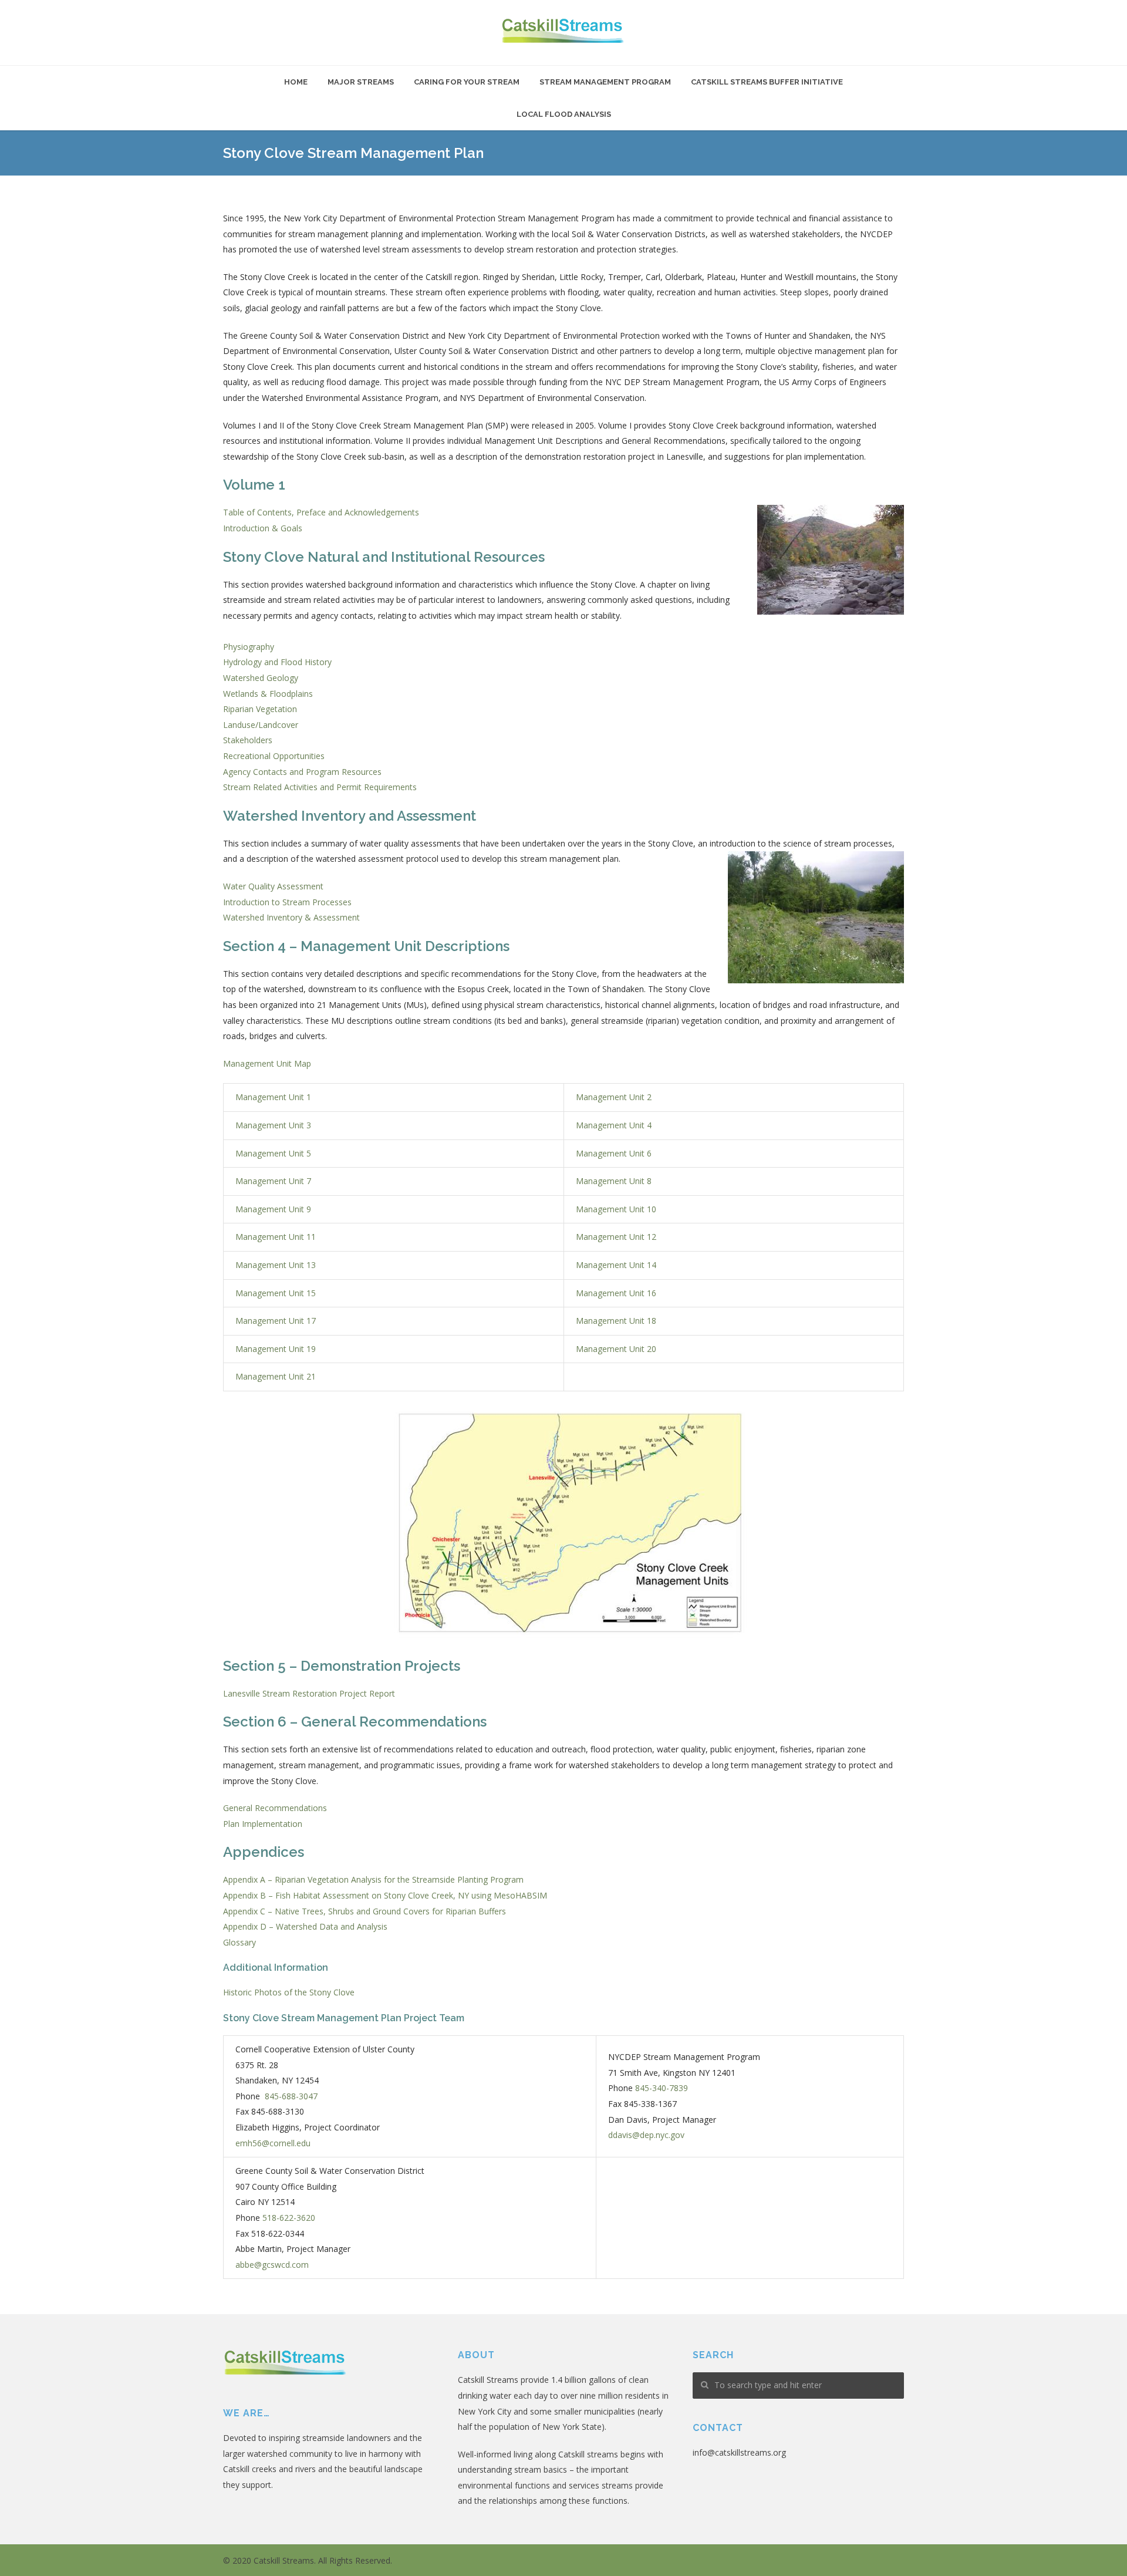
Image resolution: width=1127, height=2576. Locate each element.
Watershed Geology (261, 678)
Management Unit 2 (614, 1097)
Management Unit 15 (276, 1293)
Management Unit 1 (273, 1097)
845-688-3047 (291, 2096)
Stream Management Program (605, 82)
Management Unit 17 (276, 1321)
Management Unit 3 (273, 1125)
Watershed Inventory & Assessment (291, 917)
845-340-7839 (662, 2088)
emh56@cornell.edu (273, 2143)
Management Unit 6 (614, 1153)
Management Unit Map (267, 1063)
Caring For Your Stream (467, 82)
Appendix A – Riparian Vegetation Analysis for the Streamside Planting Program (373, 1879)
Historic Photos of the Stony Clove (289, 1992)
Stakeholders (248, 740)
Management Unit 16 (616, 1293)
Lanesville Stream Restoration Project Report (309, 1693)
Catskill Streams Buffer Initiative (767, 82)
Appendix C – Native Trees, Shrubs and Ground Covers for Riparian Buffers (365, 1911)
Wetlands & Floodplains (268, 694)
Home (296, 82)
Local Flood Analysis (564, 114)
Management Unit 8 (614, 1181)
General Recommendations (275, 1808)
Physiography (249, 647)
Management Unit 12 (616, 1237)
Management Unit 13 (276, 1265)
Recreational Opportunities (274, 756)
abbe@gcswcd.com (272, 2265)
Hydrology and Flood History (277, 662)
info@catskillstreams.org (739, 2452)
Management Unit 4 (614, 1125)
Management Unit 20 (616, 1349)
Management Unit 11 (276, 1237)
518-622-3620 (289, 2218)
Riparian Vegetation (260, 709)
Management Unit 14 (616, 1265)
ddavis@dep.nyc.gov (646, 2135)
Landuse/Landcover (261, 725)
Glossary (239, 1942)
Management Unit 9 (273, 1209)
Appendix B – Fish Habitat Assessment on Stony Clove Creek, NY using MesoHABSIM (385, 1895)
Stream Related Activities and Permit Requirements (320, 787)
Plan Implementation (263, 1824)
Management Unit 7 (273, 1181)
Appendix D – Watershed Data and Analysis (305, 1926)
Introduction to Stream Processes (287, 902)
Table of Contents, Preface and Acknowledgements (321, 512)
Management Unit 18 (616, 1321)
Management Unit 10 (616, 1209)
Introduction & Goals (263, 528)
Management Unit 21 (276, 1376)
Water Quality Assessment (273, 886)
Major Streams (361, 82)
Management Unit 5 (273, 1153)
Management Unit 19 (276, 1349)
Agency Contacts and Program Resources (302, 772)
